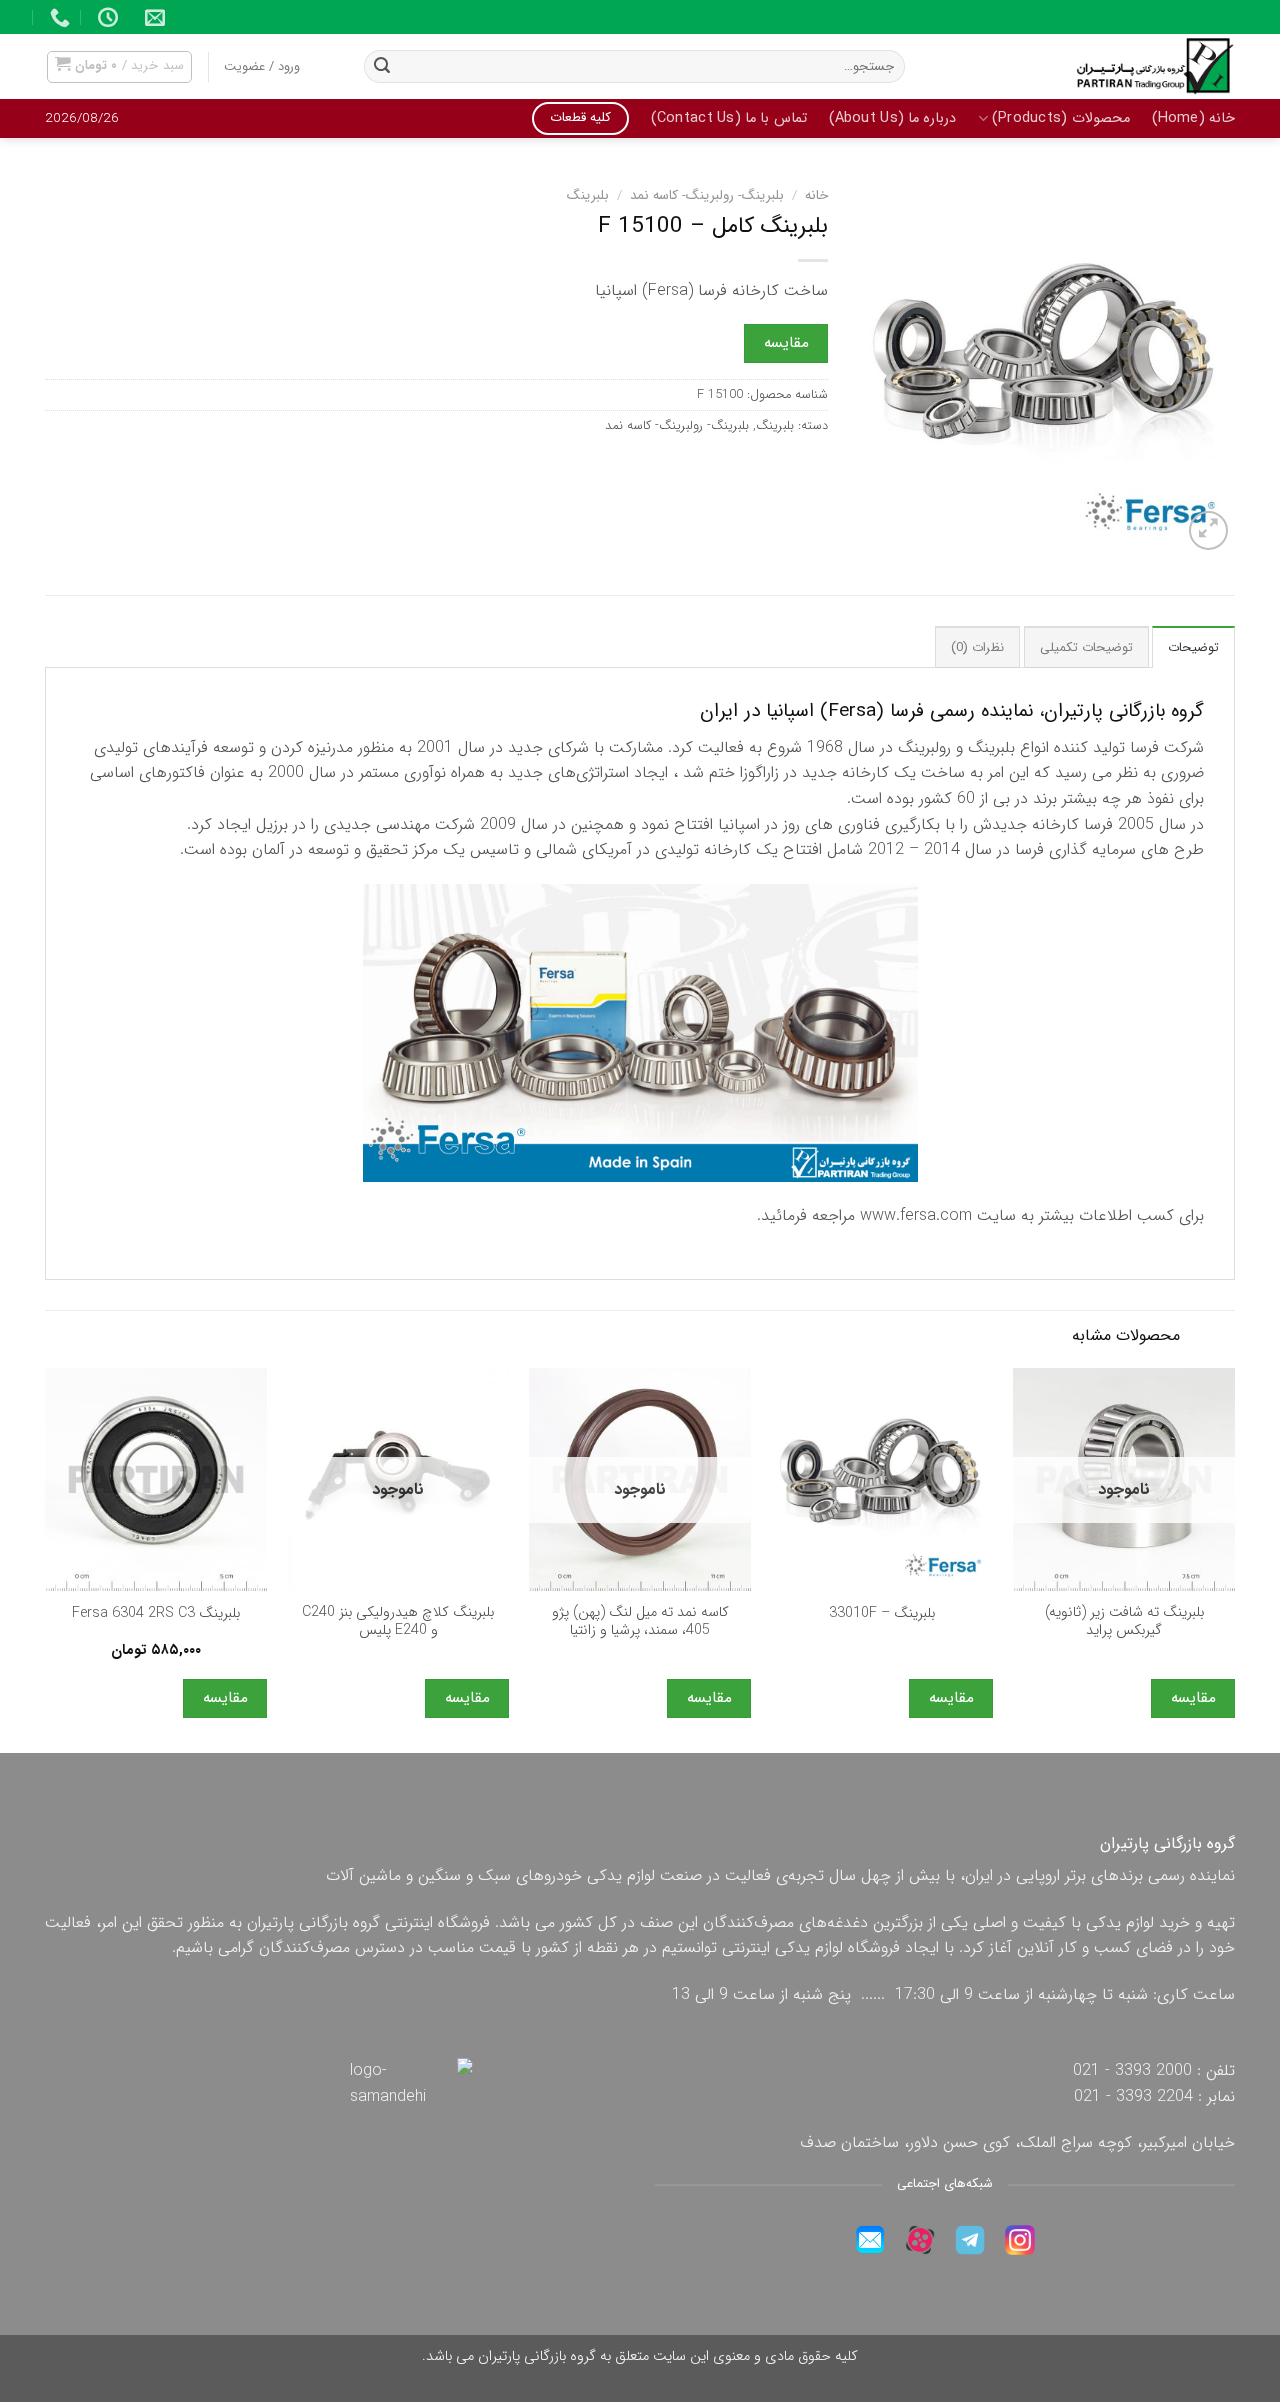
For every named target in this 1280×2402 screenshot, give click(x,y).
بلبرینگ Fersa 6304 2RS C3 (156, 1614)
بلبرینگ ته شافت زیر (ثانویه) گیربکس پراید (1124, 1622)
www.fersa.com (916, 1215)
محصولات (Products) (1060, 118)
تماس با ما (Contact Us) (729, 118)
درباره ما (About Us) (893, 118)
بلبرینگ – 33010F (882, 1614)
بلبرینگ (588, 195)
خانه (816, 195)
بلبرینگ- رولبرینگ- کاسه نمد (707, 195)
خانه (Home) (1193, 118)
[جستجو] (382, 67)
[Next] (46, 1558)
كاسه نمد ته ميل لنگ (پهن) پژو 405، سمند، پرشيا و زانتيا (640, 1622)
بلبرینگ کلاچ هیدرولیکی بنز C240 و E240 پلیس (398, 1622)
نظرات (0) (977, 648)
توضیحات (1193, 648)
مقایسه (786, 343)
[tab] (1193, 647)
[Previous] (1234, 1558)
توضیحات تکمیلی (1086, 648)
